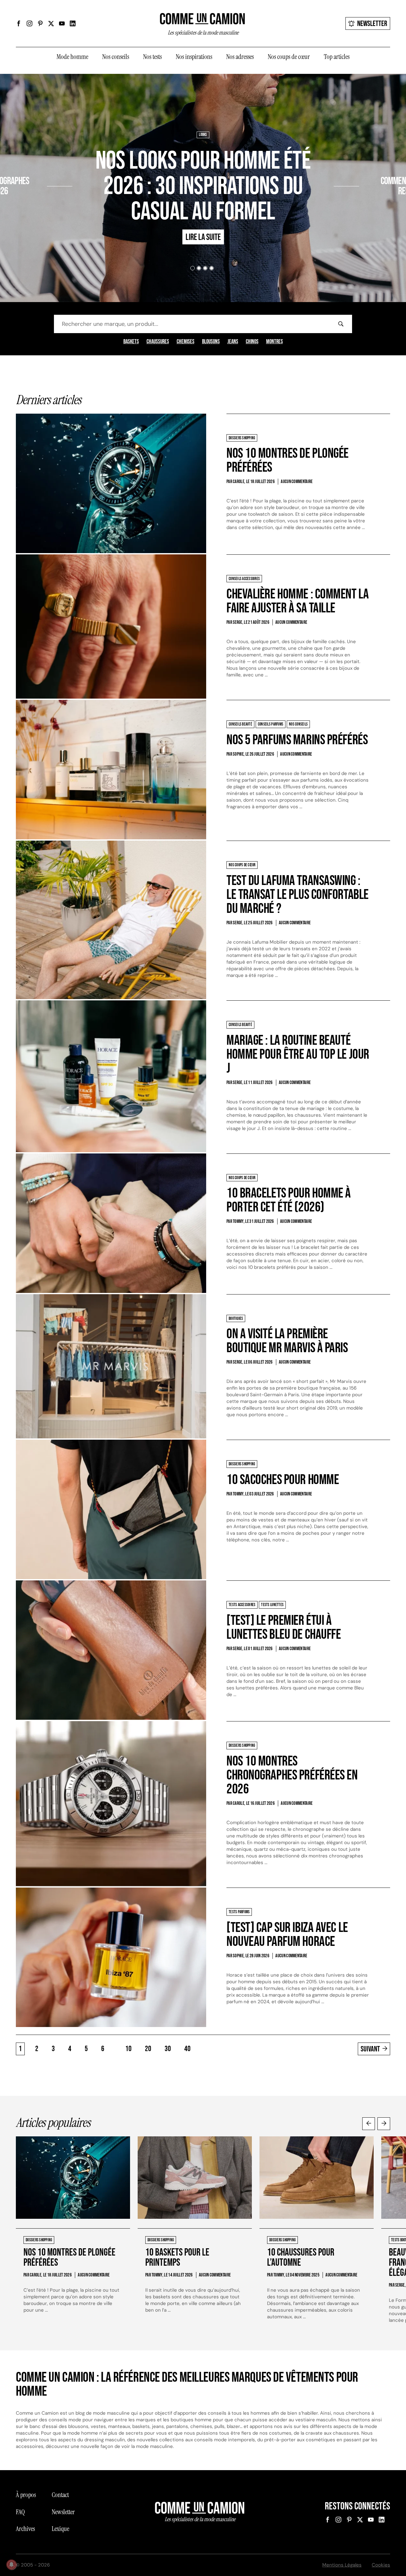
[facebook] (19, 23)
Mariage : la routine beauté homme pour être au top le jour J (298, 1054)
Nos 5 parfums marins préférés (297, 740)
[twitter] (51, 23)
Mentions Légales (342, 2565)
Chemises (186, 342)
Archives (25, 2529)
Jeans (233, 342)
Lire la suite (23, 209)
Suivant (370, 2049)
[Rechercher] (341, 324)
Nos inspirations (194, 57)
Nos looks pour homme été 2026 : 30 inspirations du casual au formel (203, 186)
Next (384, 2124)
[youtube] (62, 23)
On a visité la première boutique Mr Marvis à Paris (287, 1341)
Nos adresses (240, 57)
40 (187, 2049)
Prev (369, 2124)
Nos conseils (116, 57)
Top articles (337, 57)
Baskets (131, 342)
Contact (60, 2495)
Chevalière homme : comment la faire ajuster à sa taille (298, 601)
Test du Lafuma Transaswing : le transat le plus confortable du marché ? (298, 895)
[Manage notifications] (11, 2565)
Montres (275, 342)
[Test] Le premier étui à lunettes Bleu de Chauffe (284, 1627)
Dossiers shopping (30, 163)
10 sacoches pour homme (283, 1480)
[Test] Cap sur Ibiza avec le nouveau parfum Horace (287, 1935)
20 (148, 2049)
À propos (26, 2495)
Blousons (211, 342)
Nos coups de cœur (289, 57)
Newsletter (372, 24)
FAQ (20, 2512)
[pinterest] (40, 23)
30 (168, 2049)
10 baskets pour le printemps (177, 2258)
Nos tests (152, 57)
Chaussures (158, 342)
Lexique (60, 2529)
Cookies (381, 2565)
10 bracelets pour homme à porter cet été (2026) (289, 1200)
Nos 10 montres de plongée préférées (288, 460)
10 (128, 2049)
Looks (203, 135)
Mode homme (72, 57)
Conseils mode (386, 163)
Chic (366, 163)
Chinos (252, 342)
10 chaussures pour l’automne (301, 2258)
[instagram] (29, 23)
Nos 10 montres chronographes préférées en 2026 (292, 1775)
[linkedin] (73, 23)
